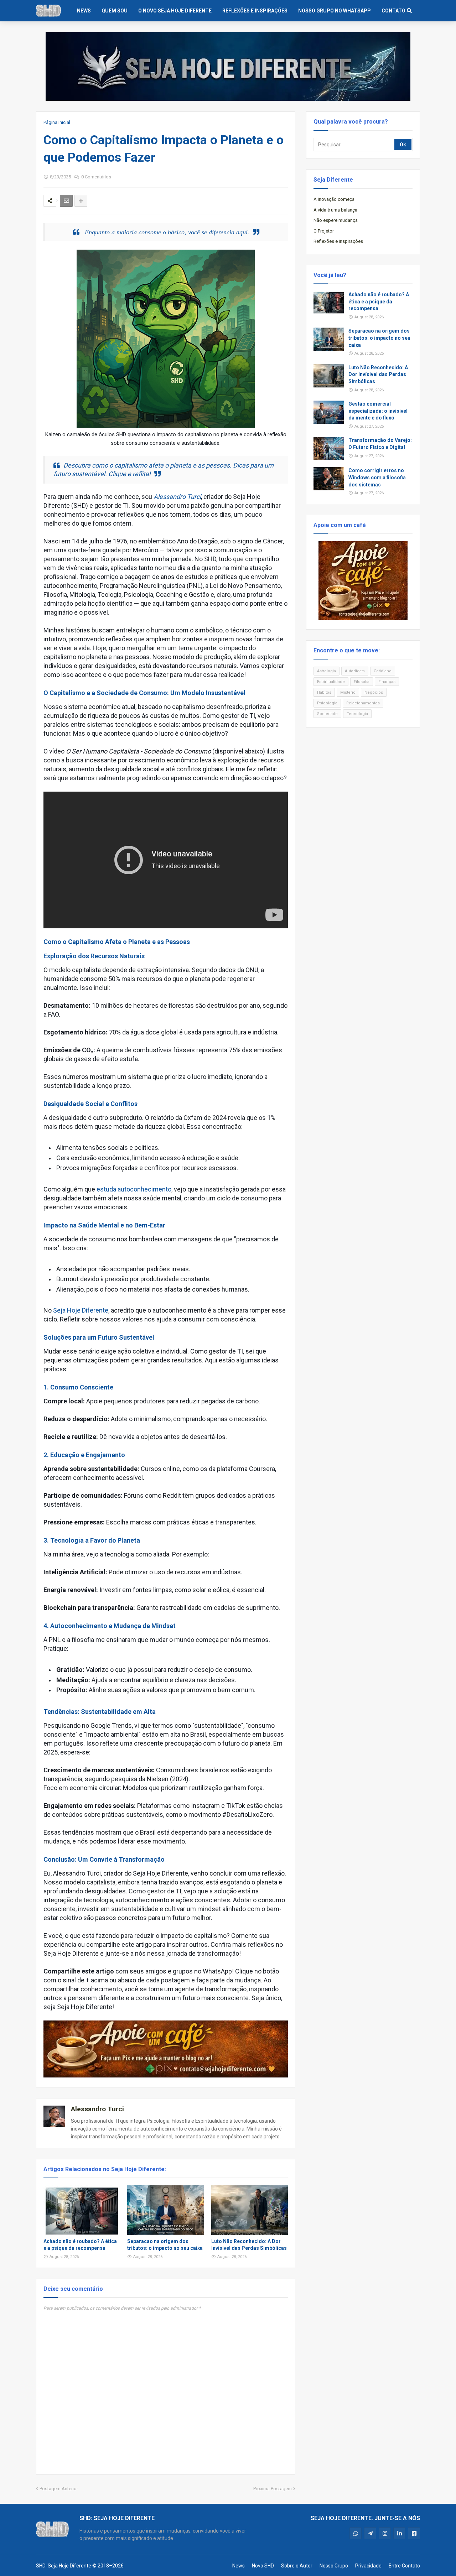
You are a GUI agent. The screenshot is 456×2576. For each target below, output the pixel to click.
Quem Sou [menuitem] (115, 11)
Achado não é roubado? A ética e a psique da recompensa (80, 2245)
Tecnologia (357, 714)
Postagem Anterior (59, 2489)
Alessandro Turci (177, 497)
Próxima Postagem (273, 2489)
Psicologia (327, 703)
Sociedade (327, 714)
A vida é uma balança (335, 210)
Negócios (374, 692)
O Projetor (324, 231)
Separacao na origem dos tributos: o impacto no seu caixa (165, 2245)
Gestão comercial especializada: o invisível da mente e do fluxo (378, 411)
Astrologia (327, 671)
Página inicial (57, 122)
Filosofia (362, 682)
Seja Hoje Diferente (81, 1310)
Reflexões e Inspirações (338, 241)
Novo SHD (263, 2566)
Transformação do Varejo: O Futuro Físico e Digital (380, 444)
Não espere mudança (336, 220)
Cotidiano (383, 671)
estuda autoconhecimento (134, 1189)
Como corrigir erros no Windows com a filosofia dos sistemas (377, 477)
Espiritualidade (331, 682)
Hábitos (324, 692)
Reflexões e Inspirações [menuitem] (255, 11)
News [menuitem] (84, 11)
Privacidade (368, 2566)
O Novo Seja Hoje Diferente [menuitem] (175, 11)
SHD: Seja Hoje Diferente (64, 2566)
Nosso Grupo (334, 2566)
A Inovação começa (334, 199)
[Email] (66, 201)
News (239, 2566)
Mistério (348, 692)
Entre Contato (404, 2566)
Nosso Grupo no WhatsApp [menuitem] (335, 11)
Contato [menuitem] (393, 11)
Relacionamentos (363, 703)
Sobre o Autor (297, 2566)
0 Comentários (96, 177)
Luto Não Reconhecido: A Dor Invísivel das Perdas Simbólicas (249, 2245)
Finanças (387, 682)
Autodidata (355, 671)
